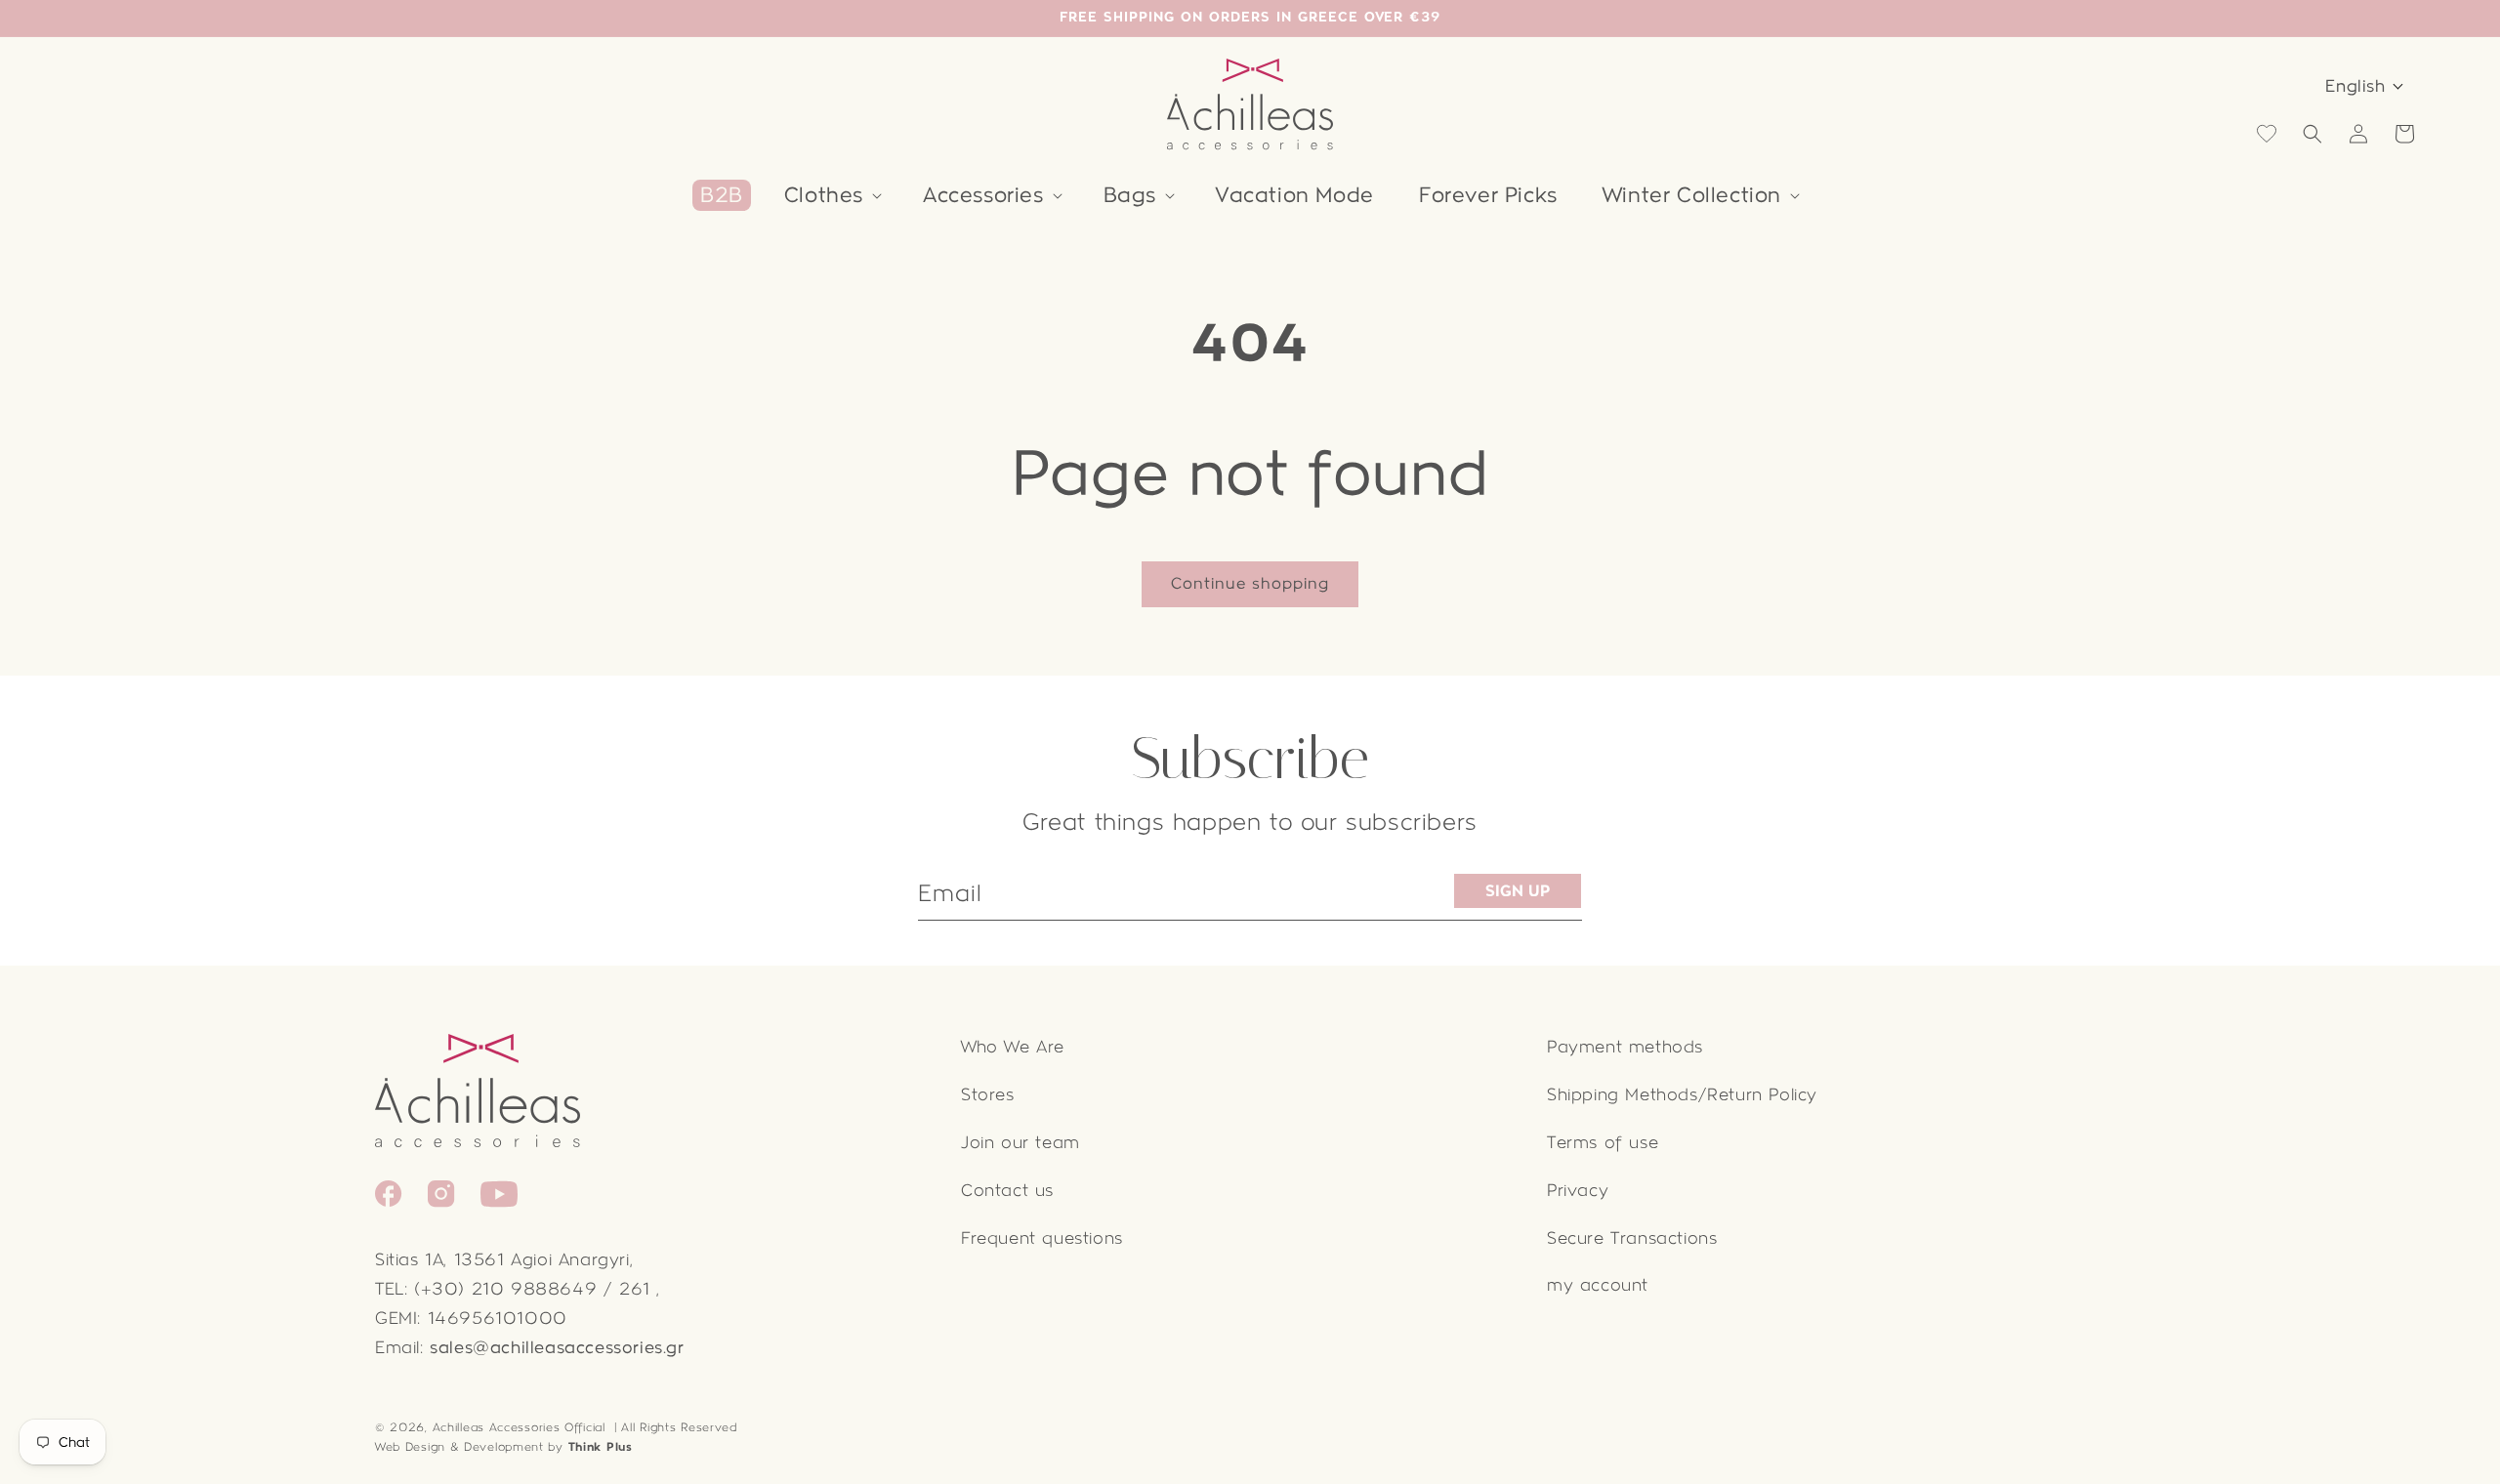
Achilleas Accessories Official (519, 1427)
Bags (1130, 195)
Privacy (1578, 1191)
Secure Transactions (1632, 1238)
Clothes (824, 195)
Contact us (1007, 1191)
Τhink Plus (601, 1447)
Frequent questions (1042, 1238)
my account (1598, 1285)
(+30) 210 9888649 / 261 (532, 1289)
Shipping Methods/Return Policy (1682, 1095)
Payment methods (1625, 1047)
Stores (988, 1095)
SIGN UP (1518, 891)
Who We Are (1013, 1047)
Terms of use (1603, 1143)
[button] (831, 195)
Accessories (983, 195)
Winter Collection (1692, 195)
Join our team (1021, 1143)
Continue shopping (1250, 583)
